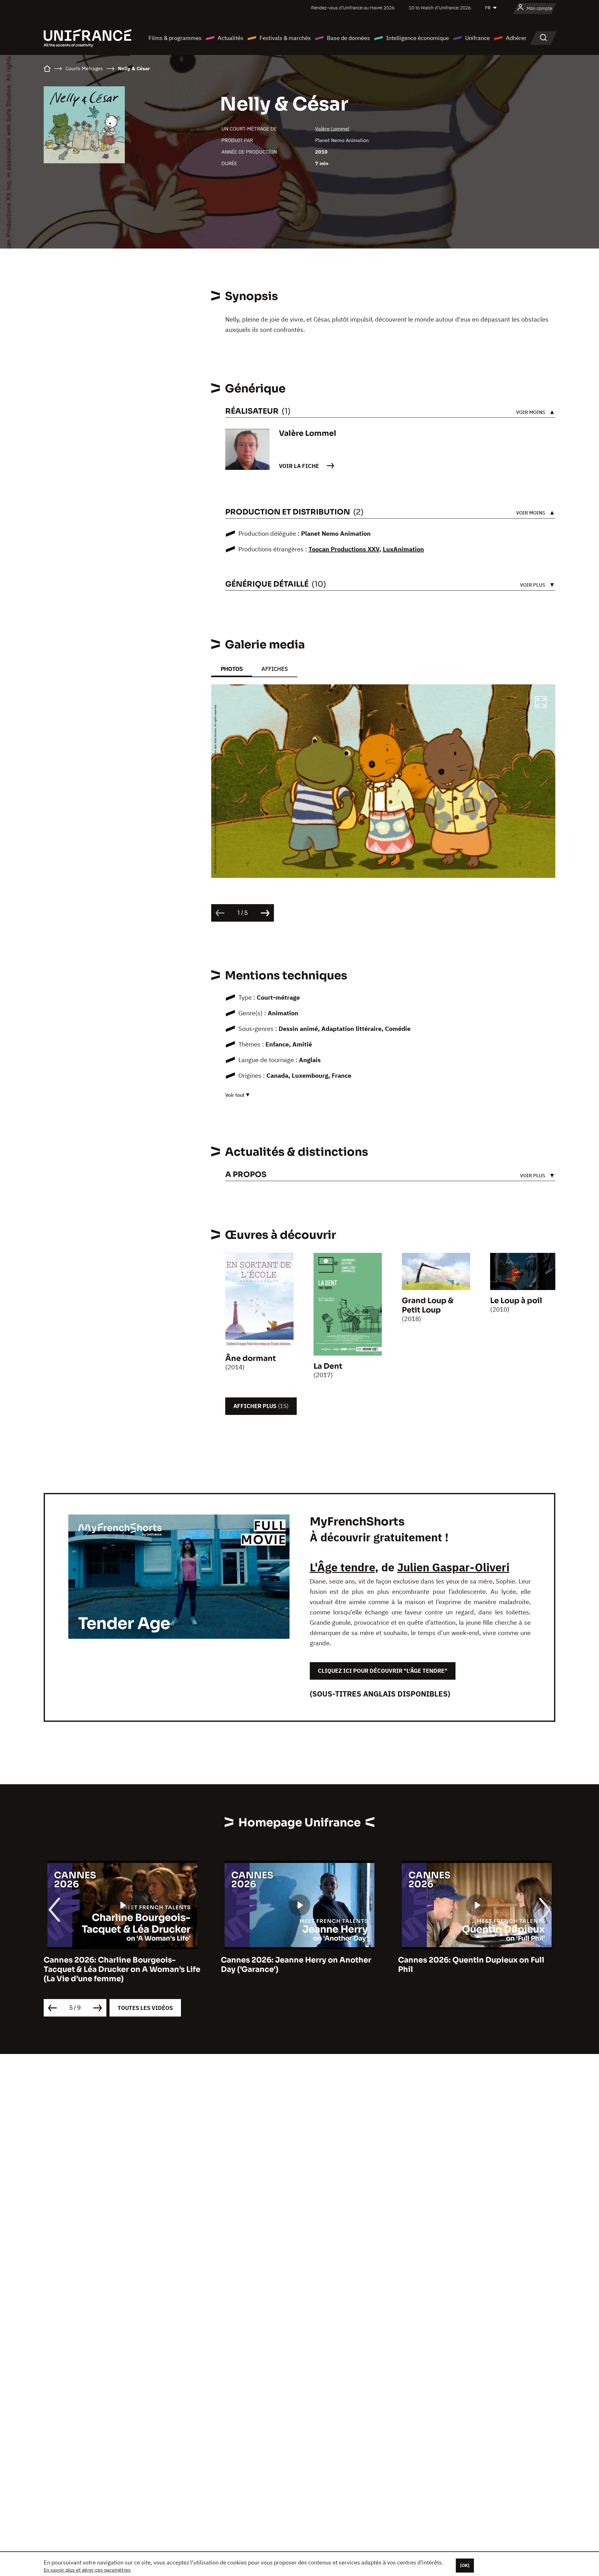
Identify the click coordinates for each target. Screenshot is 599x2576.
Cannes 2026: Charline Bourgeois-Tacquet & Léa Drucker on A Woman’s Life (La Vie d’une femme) (122, 1969)
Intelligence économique (418, 38)
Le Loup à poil (516, 1301)
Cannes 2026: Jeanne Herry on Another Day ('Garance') (296, 1965)
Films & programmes (175, 38)
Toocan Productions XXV (344, 549)
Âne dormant (251, 1358)
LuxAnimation (403, 549)
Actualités (231, 38)
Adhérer (516, 38)
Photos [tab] (232, 669)
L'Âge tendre (342, 1567)
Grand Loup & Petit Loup (428, 1305)
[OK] (465, 2565)
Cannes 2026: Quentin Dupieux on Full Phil (471, 1965)
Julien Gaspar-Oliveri (453, 1567)
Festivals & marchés (285, 38)
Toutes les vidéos (145, 2008)
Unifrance (477, 38)
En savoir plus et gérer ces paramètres (87, 2570)
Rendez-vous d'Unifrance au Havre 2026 (353, 8)
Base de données (348, 38)
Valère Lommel (332, 129)
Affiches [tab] (275, 669)
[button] (541, 703)
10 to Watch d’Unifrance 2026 (440, 8)
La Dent (328, 1366)
